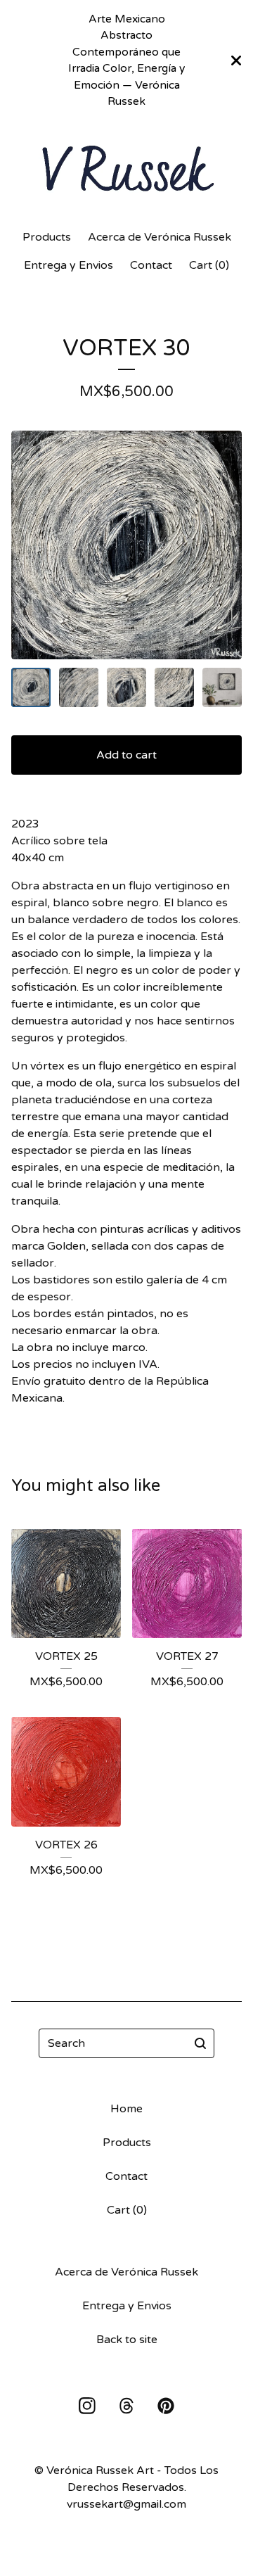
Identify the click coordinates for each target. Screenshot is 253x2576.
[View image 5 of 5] (222, 687)
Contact (151, 265)
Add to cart (126, 755)
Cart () (209, 265)
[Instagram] (87, 2406)
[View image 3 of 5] (126, 687)
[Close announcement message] (236, 61)
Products (47, 237)
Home (126, 2109)
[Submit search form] (200, 2043)
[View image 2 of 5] (79, 687)
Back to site (127, 2340)
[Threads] (126, 2406)
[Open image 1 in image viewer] (126, 545)
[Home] (126, 169)
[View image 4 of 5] (174, 687)
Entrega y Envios (69, 265)
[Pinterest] (166, 2406)
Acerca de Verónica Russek (160, 237)
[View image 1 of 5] (31, 687)
